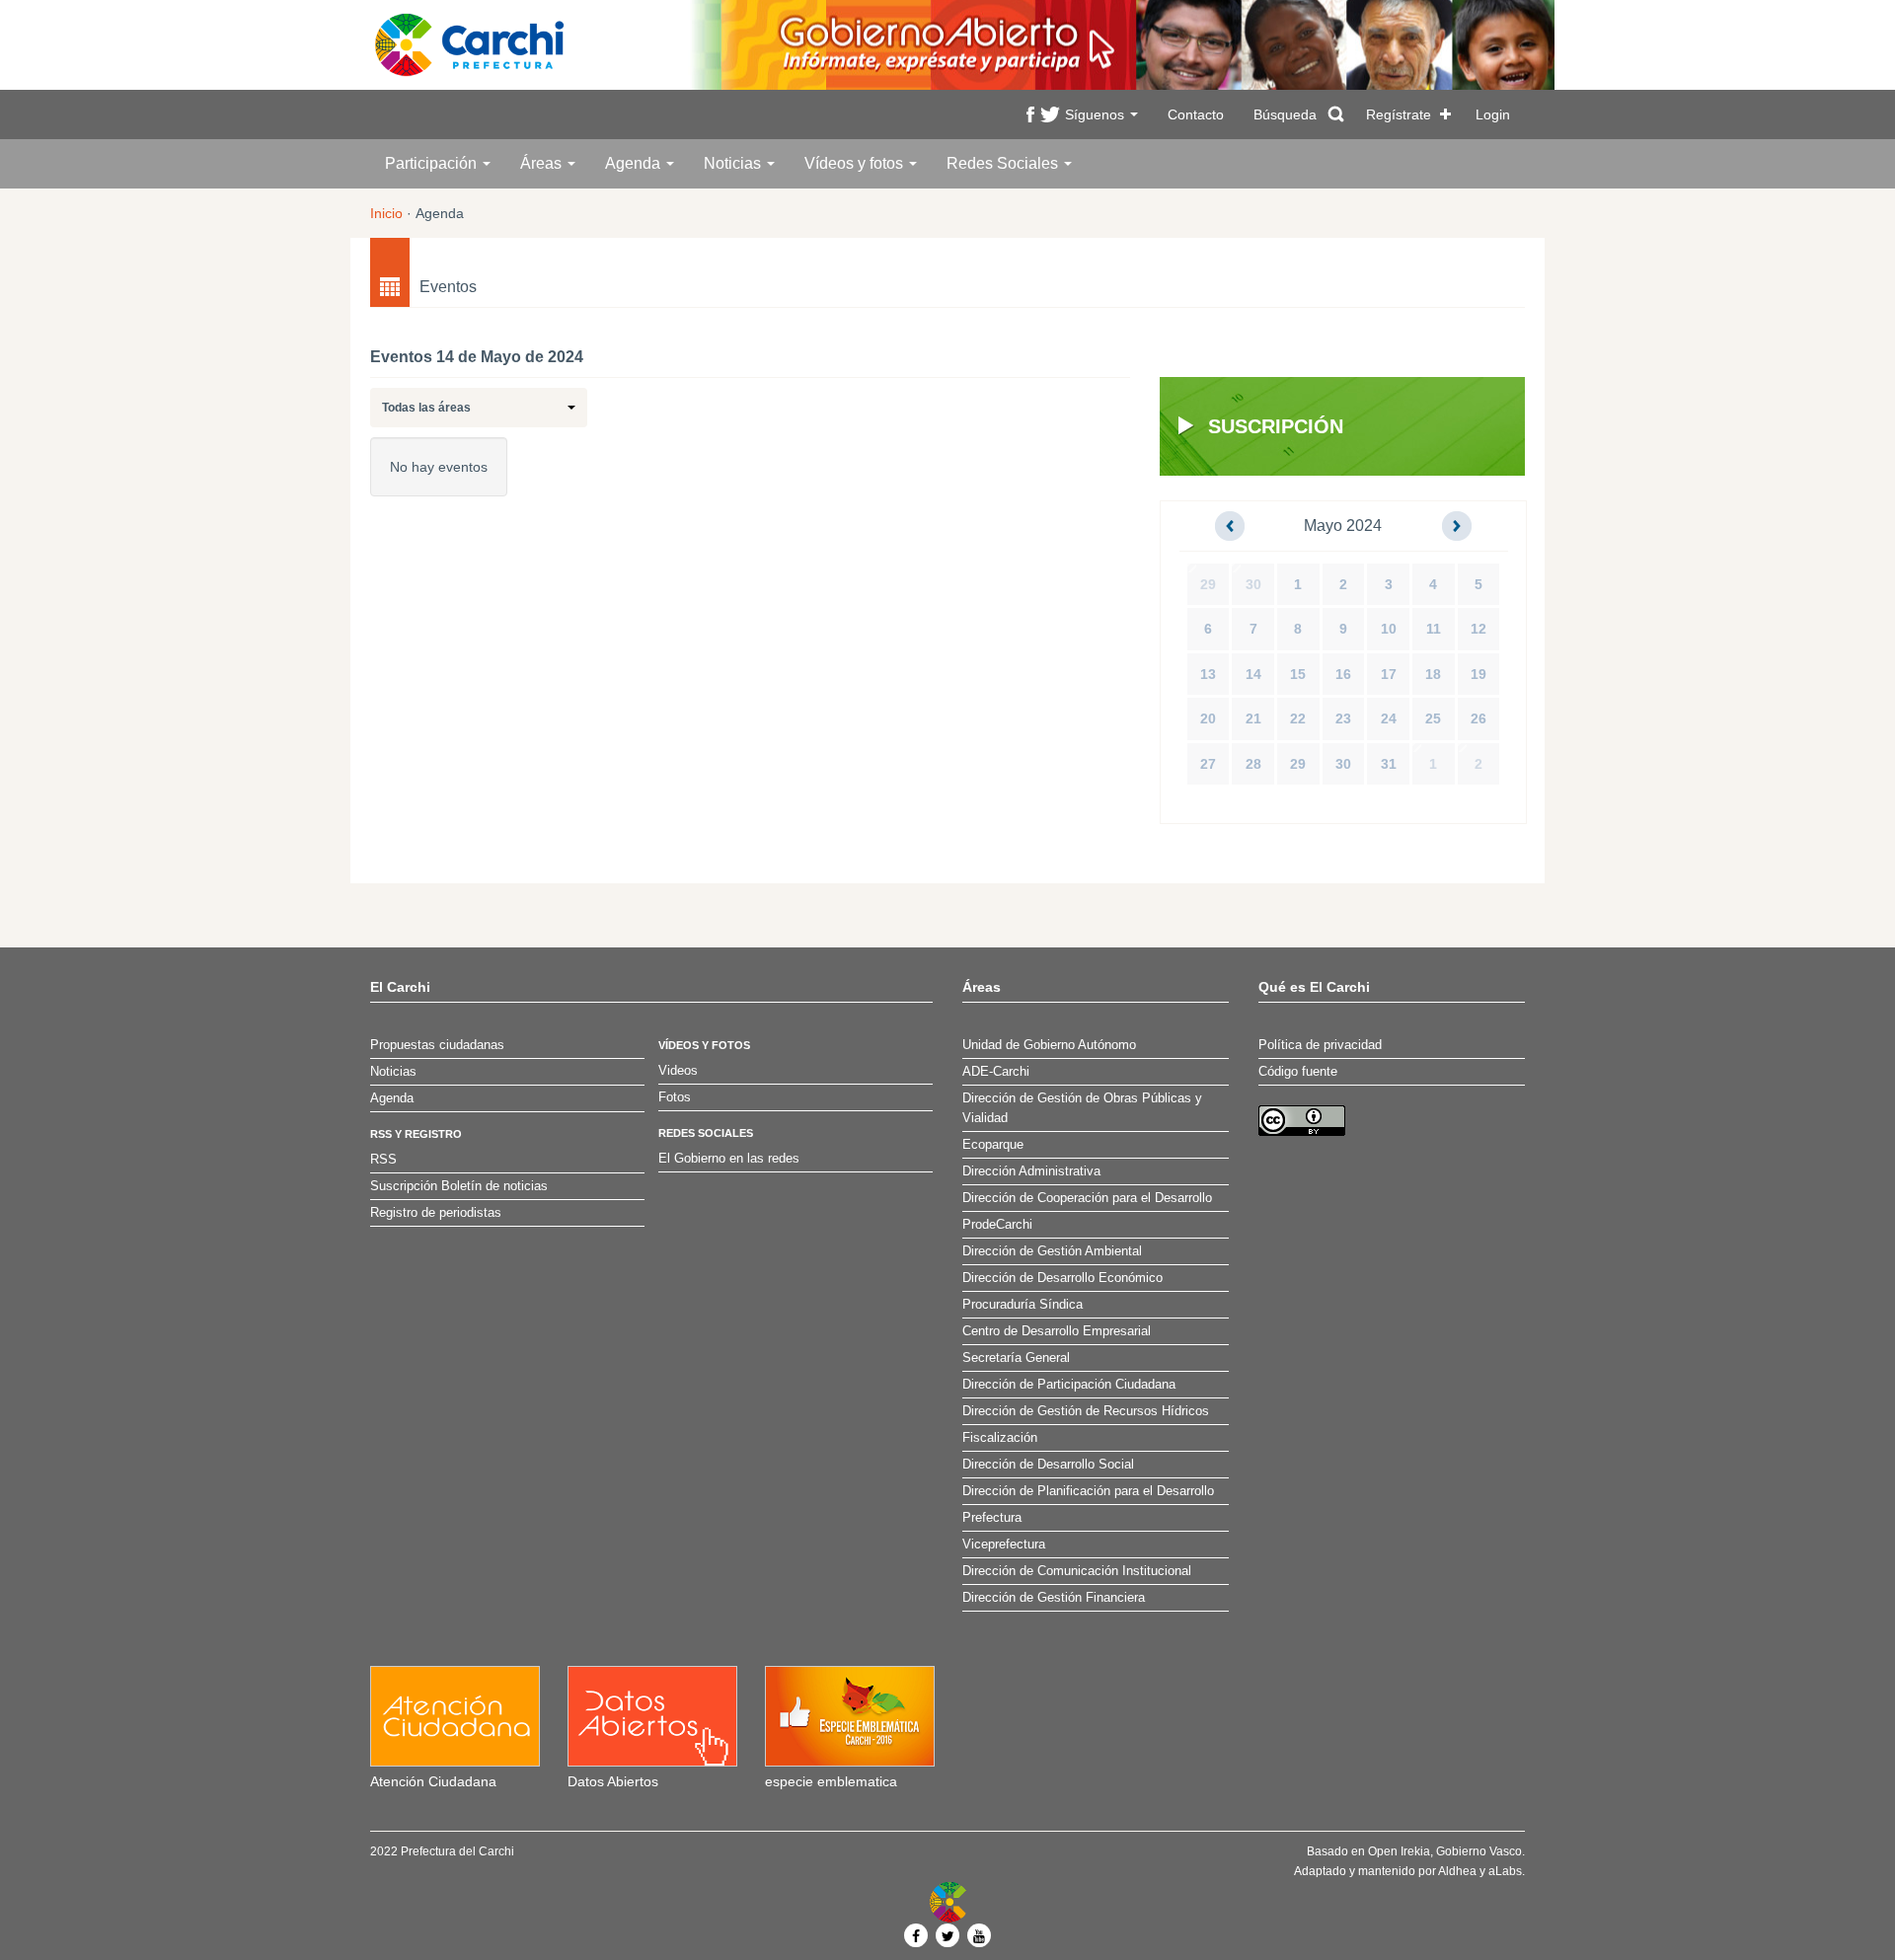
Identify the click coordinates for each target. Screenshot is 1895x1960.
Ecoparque (993, 1145)
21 (1253, 718)
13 (1208, 674)
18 (1433, 674)
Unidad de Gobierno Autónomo (1049, 1045)
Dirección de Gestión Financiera (1054, 1598)
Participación (433, 163)
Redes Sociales (1004, 163)
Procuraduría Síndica (1023, 1305)
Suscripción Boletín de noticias (459, 1186)
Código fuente (1298, 1072)
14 (1253, 674)
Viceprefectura (1004, 1545)
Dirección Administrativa (1031, 1171)
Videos (678, 1071)
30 (1253, 584)
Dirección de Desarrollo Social (1048, 1465)
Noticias (734, 163)
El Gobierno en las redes (729, 1159)
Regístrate (1399, 114)
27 (1208, 764)
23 (1343, 718)
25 (1433, 718)
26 (1478, 718)
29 (1208, 584)
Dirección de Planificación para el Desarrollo (1088, 1491)
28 (1253, 764)
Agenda (635, 163)
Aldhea (1457, 1871)
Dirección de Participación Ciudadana (1069, 1385)
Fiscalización (1000, 1438)
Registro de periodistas (436, 1213)
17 (1389, 674)
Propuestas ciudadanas (437, 1045)
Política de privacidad (1320, 1045)
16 (1343, 674)
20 (1208, 718)
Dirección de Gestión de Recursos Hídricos (1086, 1411)
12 (1478, 629)
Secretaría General (1016, 1358)
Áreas (543, 163)
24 (1389, 718)
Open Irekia (1399, 1851)
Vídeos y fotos (856, 163)
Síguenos (1097, 114)
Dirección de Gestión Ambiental (1052, 1251)
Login (1493, 114)
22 (1298, 718)
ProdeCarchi (997, 1225)
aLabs (1505, 1871)
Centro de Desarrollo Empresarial (1057, 1331)
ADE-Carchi (996, 1072)
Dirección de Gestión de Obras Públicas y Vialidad (1082, 1108)
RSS (383, 1160)
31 (1389, 764)
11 (1434, 629)
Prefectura (992, 1518)
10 (1389, 629)
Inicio (386, 213)
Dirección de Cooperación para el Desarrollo (1087, 1198)
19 (1478, 674)
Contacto (1196, 114)
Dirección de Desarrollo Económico (1062, 1278)
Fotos (675, 1097)
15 (1298, 674)
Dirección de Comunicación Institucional (1077, 1571)
